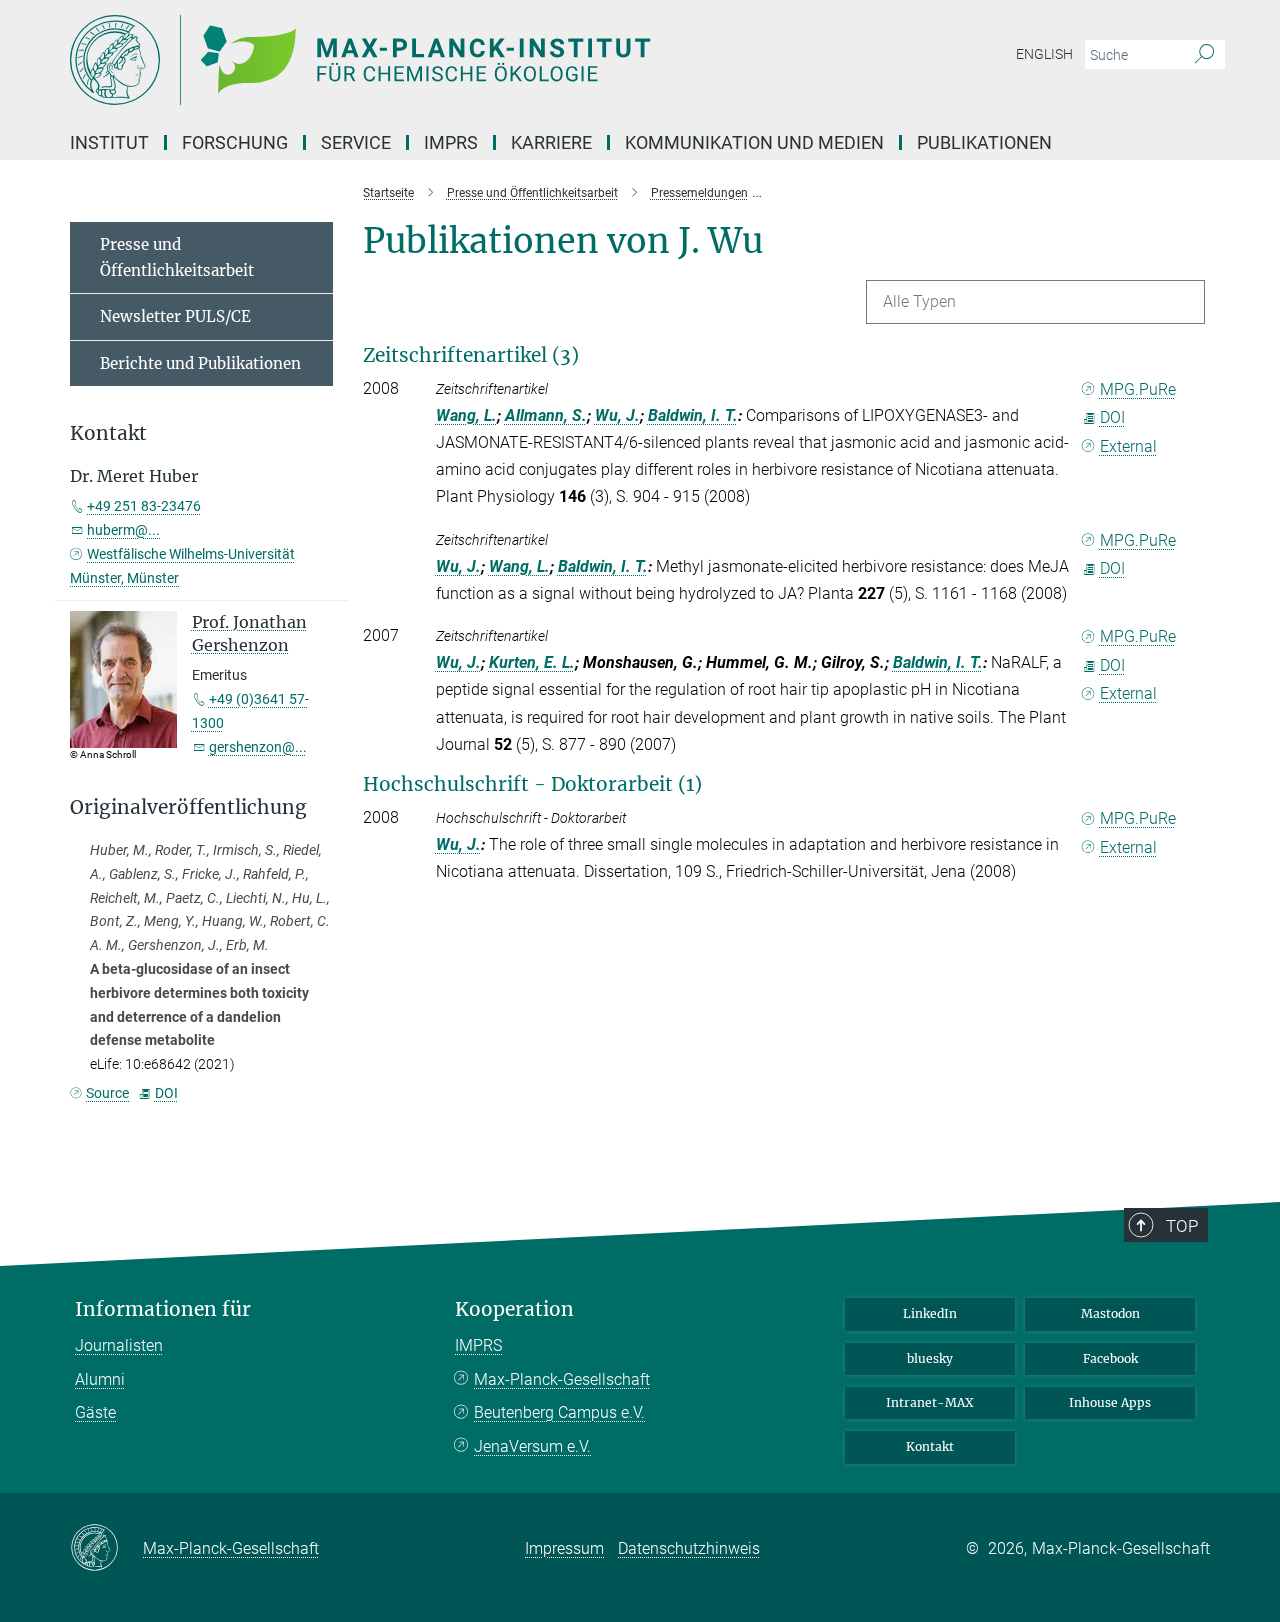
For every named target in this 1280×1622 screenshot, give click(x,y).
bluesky (930, 1358)
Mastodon (1110, 1313)
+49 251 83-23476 (144, 506)
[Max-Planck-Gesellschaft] (106, 1549)
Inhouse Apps (1110, 1402)
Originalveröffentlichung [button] (188, 807)
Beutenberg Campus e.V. (559, 1412)
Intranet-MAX (930, 1402)
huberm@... (123, 530)
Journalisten (119, 1345)
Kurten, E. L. (532, 662)
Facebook (1110, 1358)
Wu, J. (617, 415)
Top (1182, 1226)
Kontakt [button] (108, 433)
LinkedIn (930, 1313)
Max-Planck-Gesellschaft (562, 1379)
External (1128, 446)
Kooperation (514, 1309)
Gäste (95, 1412)
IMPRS (451, 142)
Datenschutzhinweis (689, 1548)
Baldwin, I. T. (693, 415)
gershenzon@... (258, 747)
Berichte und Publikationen (200, 363)
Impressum (564, 1548)
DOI (1112, 417)
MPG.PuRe (1138, 389)
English (1044, 54)
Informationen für (163, 1309)
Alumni (100, 1379)
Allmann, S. (546, 415)
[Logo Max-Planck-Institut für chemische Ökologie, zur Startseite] (445, 60)
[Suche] (1204, 55)
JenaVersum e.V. (532, 1446)
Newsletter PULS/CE (175, 316)
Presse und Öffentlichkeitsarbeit (177, 257)
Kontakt (930, 1446)
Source (107, 1093)
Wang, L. (466, 415)
